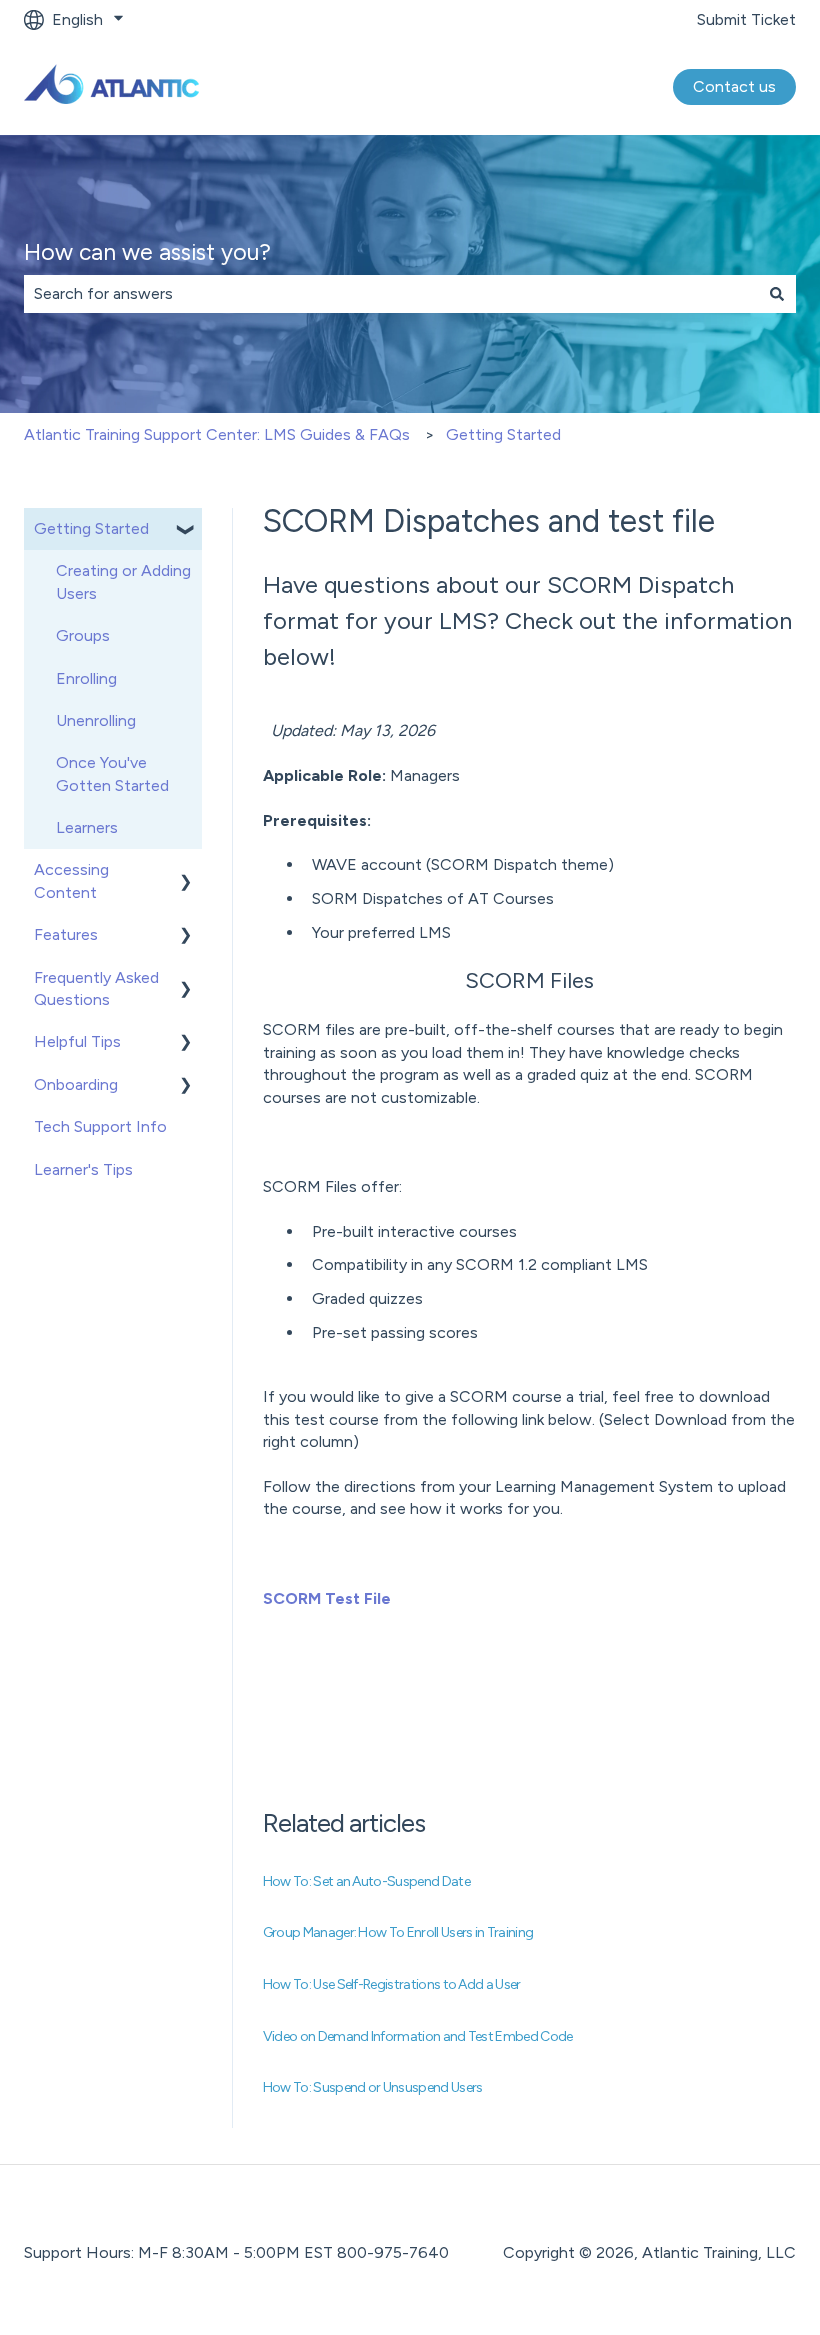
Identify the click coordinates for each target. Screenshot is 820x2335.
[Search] (777, 294)
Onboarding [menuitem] (76, 1084)
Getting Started (503, 434)
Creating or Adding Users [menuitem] (123, 581)
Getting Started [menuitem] (91, 528)
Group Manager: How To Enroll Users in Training (398, 1932)
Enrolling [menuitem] (86, 678)
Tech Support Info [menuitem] (100, 1126)
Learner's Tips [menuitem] (83, 1169)
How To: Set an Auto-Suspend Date (366, 1881)
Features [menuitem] (66, 934)
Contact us (734, 86)
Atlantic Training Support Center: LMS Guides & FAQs (217, 434)
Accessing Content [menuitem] (71, 880)
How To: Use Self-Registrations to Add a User (392, 1984)
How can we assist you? (147, 252)
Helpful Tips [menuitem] (77, 1041)
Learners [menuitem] (87, 827)
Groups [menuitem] (83, 635)
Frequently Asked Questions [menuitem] (96, 988)
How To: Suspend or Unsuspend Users (373, 2087)
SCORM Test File (327, 1598)
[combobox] (391, 294)
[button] (186, 530)
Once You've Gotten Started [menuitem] (112, 773)
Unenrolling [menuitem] (96, 720)
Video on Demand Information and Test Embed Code (418, 2036)
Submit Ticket (746, 19)
